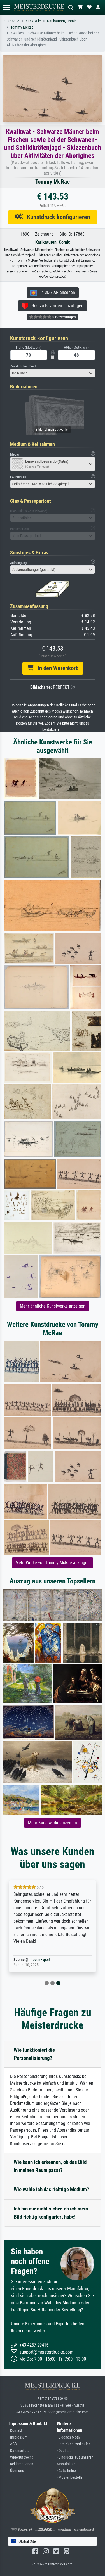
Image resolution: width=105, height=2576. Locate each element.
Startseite (12, 21)
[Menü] (7, 7)
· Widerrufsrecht (21, 2457)
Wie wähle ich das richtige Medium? (52, 2189)
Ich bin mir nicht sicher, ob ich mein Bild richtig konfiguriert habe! (51, 2213)
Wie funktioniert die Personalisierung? (34, 2054)
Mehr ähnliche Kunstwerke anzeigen (53, 1306)
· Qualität (64, 2451)
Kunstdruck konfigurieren (56, 217)
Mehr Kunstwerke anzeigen (53, 1823)
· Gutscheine (66, 2471)
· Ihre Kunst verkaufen (74, 2444)
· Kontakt (15, 2431)
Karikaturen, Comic (62, 21)
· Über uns (16, 2471)
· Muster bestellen (71, 2477)
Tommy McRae (22, 27)
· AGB (13, 2444)
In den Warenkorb (56, 668)
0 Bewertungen (64, 317)
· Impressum (18, 2437)
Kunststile (33, 21)
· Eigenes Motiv (69, 2437)
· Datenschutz (19, 2451)
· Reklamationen (21, 2464)
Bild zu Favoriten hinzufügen (56, 306)
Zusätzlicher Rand (23, 366)
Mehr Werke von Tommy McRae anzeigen (53, 1563)
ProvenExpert (40, 1960)
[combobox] (53, 373)
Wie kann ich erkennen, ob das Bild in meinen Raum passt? (50, 2166)
